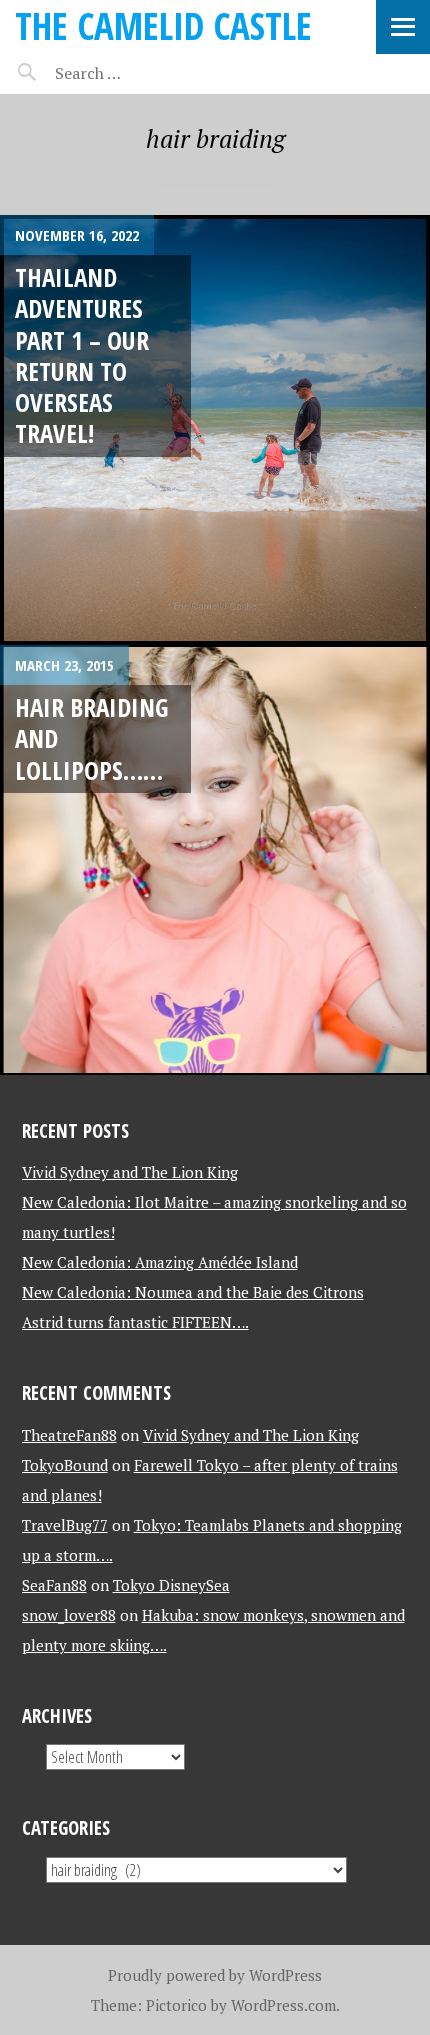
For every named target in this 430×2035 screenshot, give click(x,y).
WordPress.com (283, 2005)
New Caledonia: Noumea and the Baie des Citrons (193, 1292)
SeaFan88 (54, 1585)
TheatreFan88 (69, 1435)
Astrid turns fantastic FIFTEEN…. (135, 1322)
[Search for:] (137, 73)
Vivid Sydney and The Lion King (130, 1172)
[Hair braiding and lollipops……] (215, 860)
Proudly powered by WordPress (215, 1975)
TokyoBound (65, 1465)
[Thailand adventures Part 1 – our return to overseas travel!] (215, 430)
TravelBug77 (65, 1525)
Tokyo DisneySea (171, 1585)
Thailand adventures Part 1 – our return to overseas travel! (82, 355)
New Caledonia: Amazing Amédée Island (160, 1262)
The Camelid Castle (163, 25)
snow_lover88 (69, 1615)
